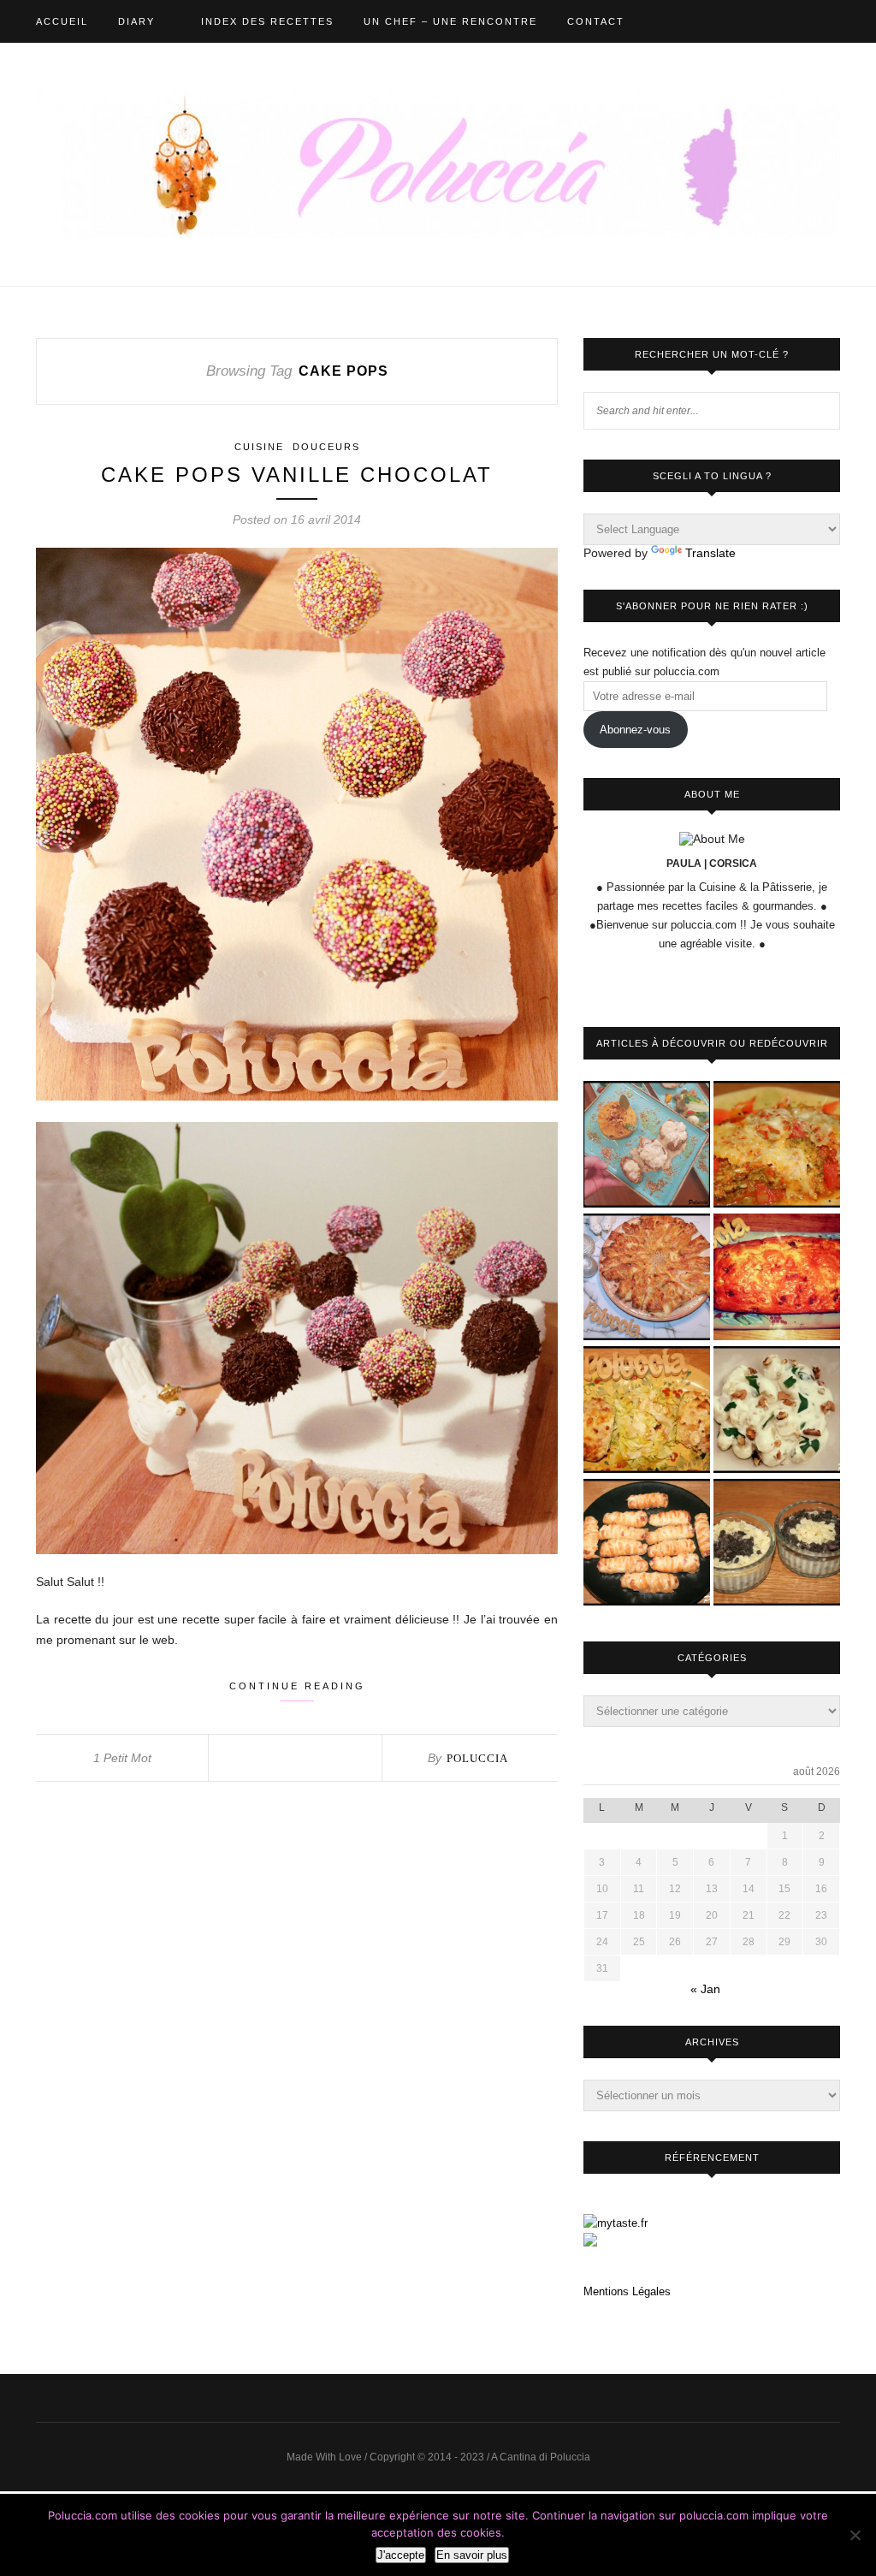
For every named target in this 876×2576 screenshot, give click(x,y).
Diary (136, 21)
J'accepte (401, 2555)
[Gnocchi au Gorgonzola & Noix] (777, 1411)
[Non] (855, 2535)
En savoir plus (472, 2555)
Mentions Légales (627, 2291)
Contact (596, 21)
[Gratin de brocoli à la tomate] (777, 1146)
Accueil (62, 21)
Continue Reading (297, 1686)
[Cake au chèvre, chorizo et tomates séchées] (777, 1278)
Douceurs (326, 447)
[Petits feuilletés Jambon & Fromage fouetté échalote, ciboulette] (647, 1543)
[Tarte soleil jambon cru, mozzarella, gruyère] (647, 1278)
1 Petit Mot (122, 1758)
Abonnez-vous (635, 730)
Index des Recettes (267, 21)
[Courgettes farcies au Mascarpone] (647, 1411)
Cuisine (259, 447)
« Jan (705, 1989)
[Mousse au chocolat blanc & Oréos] (777, 1543)
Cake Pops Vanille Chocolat (297, 475)
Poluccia (477, 1758)
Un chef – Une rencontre (450, 21)
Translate (710, 553)
